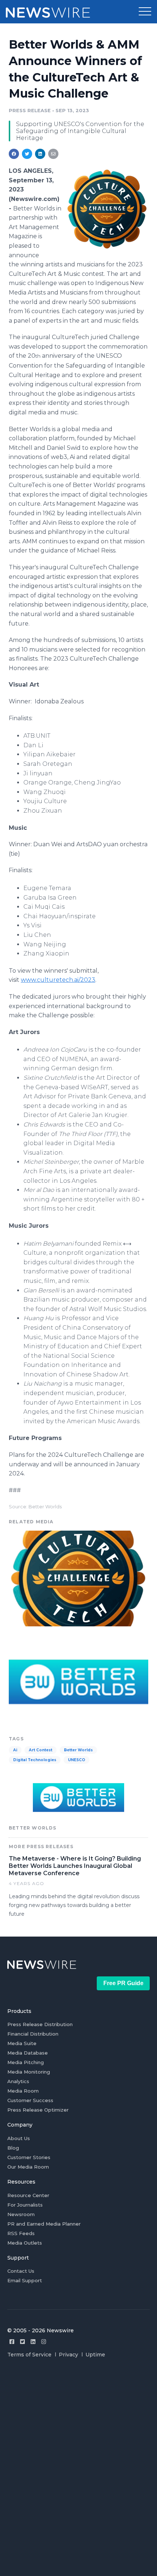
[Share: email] (53, 154)
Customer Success (30, 2100)
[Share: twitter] (27, 154)
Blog (13, 2148)
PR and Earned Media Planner (44, 2224)
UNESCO (76, 1760)
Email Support (25, 2280)
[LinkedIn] (33, 2342)
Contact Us (21, 2271)
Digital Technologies (35, 1760)
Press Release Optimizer (38, 2110)
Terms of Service (29, 2355)
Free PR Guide (123, 1983)
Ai (15, 1750)
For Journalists (25, 2205)
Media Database (28, 2053)
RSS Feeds (21, 2233)
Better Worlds (78, 1750)
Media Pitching (26, 2062)
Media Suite (22, 2043)
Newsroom (21, 2214)
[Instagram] (44, 2342)
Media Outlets (25, 2243)
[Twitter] (22, 2342)
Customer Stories (29, 2157)
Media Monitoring (29, 2072)
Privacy (68, 2355)
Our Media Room (28, 2167)
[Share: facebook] (14, 154)
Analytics (18, 2081)
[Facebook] (12, 2342)
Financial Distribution (33, 2034)
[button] (145, 12)
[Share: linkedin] (40, 154)
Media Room (23, 2091)
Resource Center (28, 2195)
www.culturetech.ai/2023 (58, 980)
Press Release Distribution (40, 2024)
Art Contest (41, 1750)
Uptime (95, 2355)
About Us (19, 2138)
